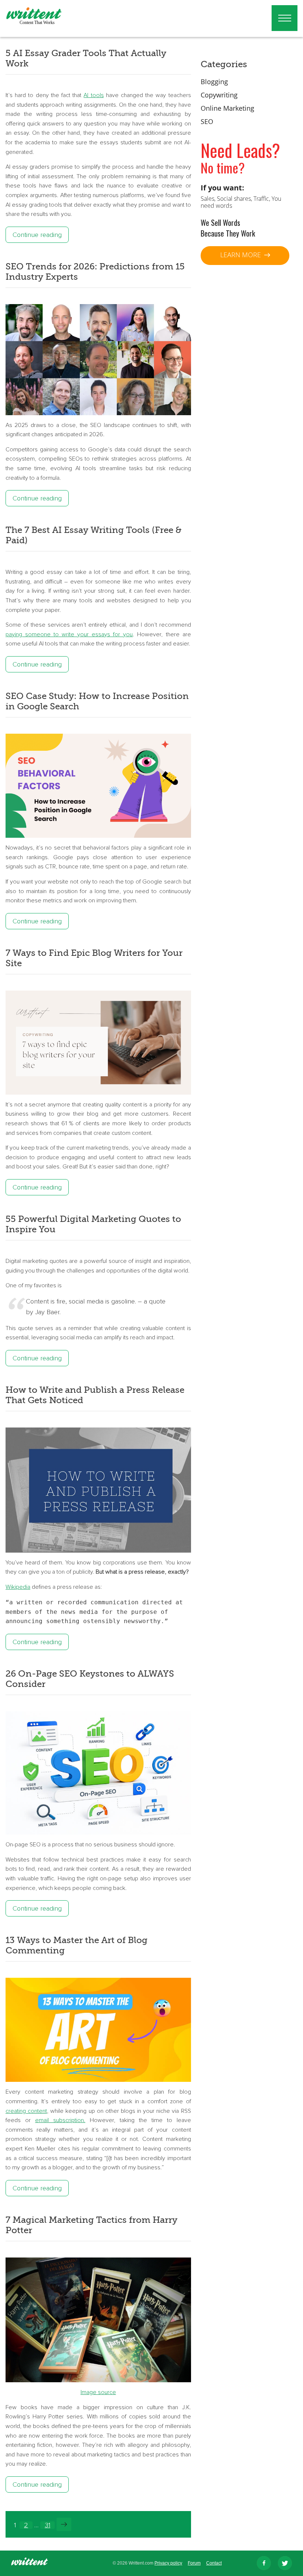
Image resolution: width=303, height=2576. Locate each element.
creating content (26, 2111)
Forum (194, 2563)
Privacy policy (168, 2563)
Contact (214, 2563)
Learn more (241, 255)
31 (47, 2525)
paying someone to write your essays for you (69, 634)
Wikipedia (18, 1587)
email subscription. (60, 2120)
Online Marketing (227, 108)
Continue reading (37, 235)
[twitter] (285, 2563)
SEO (207, 121)
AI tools (93, 95)
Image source (98, 2392)
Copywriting (219, 95)
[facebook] (264, 2563)
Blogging (214, 82)
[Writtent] (30, 2563)
